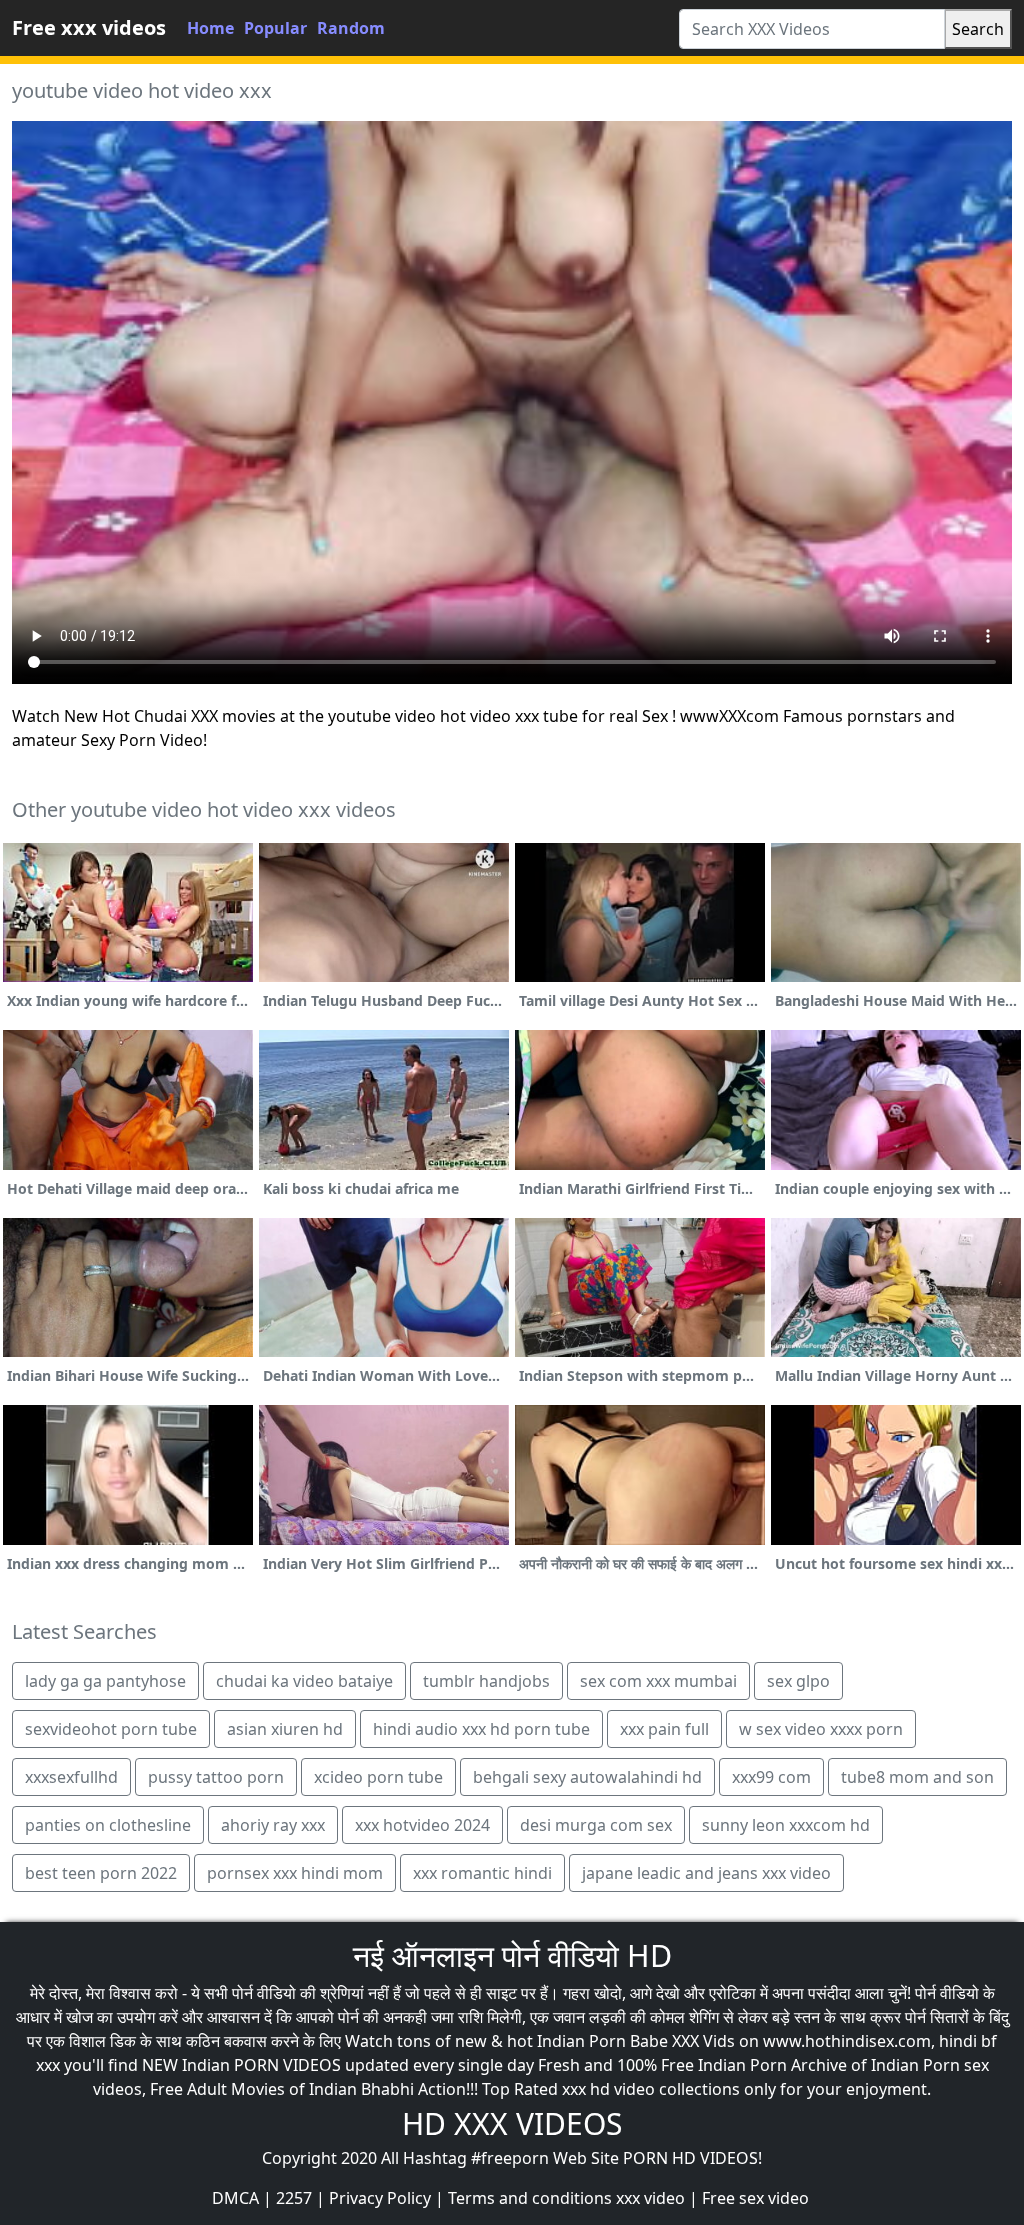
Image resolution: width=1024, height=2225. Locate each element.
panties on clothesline (108, 1825)
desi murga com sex (596, 1825)
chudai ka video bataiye (304, 1681)
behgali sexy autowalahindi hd (587, 1777)
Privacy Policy (380, 2198)
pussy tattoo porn (216, 1777)
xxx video (650, 2198)
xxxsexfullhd (71, 1777)
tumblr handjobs (486, 1681)
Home (210, 28)
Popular (275, 28)
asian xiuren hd (285, 1729)
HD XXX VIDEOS (512, 2123)
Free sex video (755, 2198)
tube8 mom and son (917, 1777)
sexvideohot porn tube (111, 1729)
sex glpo (798, 1681)
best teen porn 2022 (101, 1873)
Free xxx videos (89, 27)
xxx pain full (664, 1729)
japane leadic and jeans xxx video (706, 1873)
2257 (294, 2198)
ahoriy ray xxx (273, 1825)
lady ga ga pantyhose (105, 1681)
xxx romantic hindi (482, 1873)
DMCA (235, 2198)
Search (978, 29)
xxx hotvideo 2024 (422, 1825)
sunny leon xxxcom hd (786, 1825)
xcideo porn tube (378, 1777)
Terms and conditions (530, 2198)
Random (351, 28)
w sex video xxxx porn (821, 1729)
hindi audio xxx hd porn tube (481, 1729)
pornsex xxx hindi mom (295, 1873)
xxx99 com (771, 1777)
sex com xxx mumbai (658, 1681)
